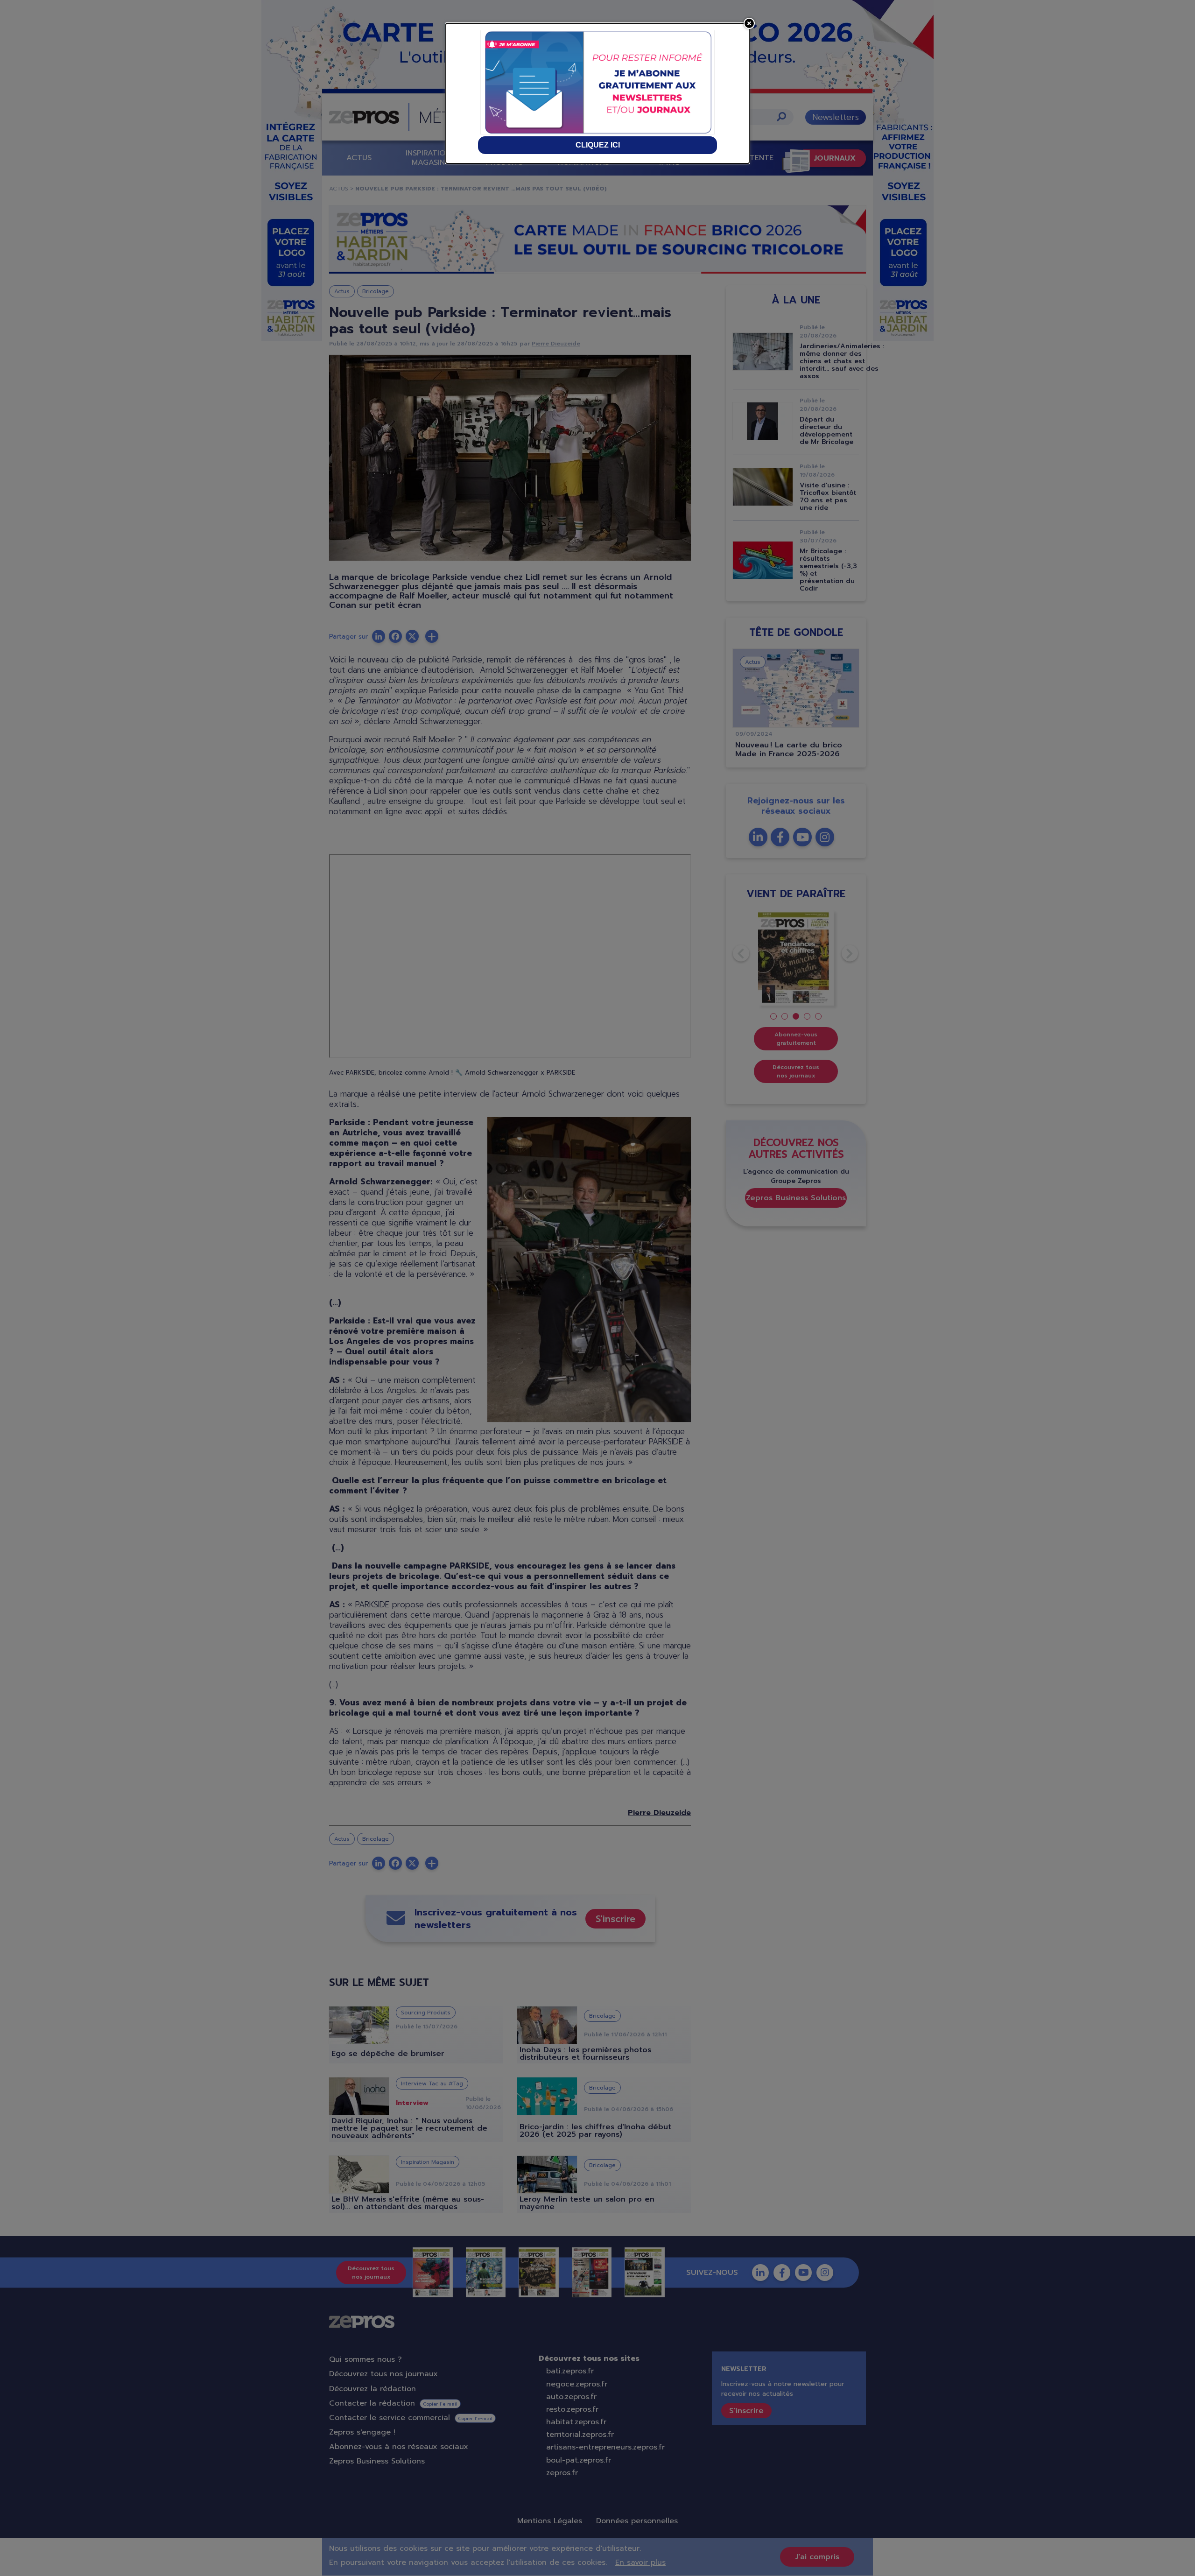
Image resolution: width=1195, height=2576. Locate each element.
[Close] (749, 23)
